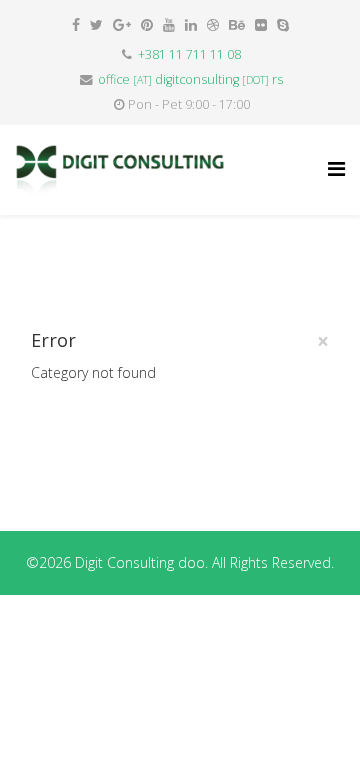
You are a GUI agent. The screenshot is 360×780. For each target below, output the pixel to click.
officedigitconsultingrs (190, 79)
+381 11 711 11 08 (189, 54)
